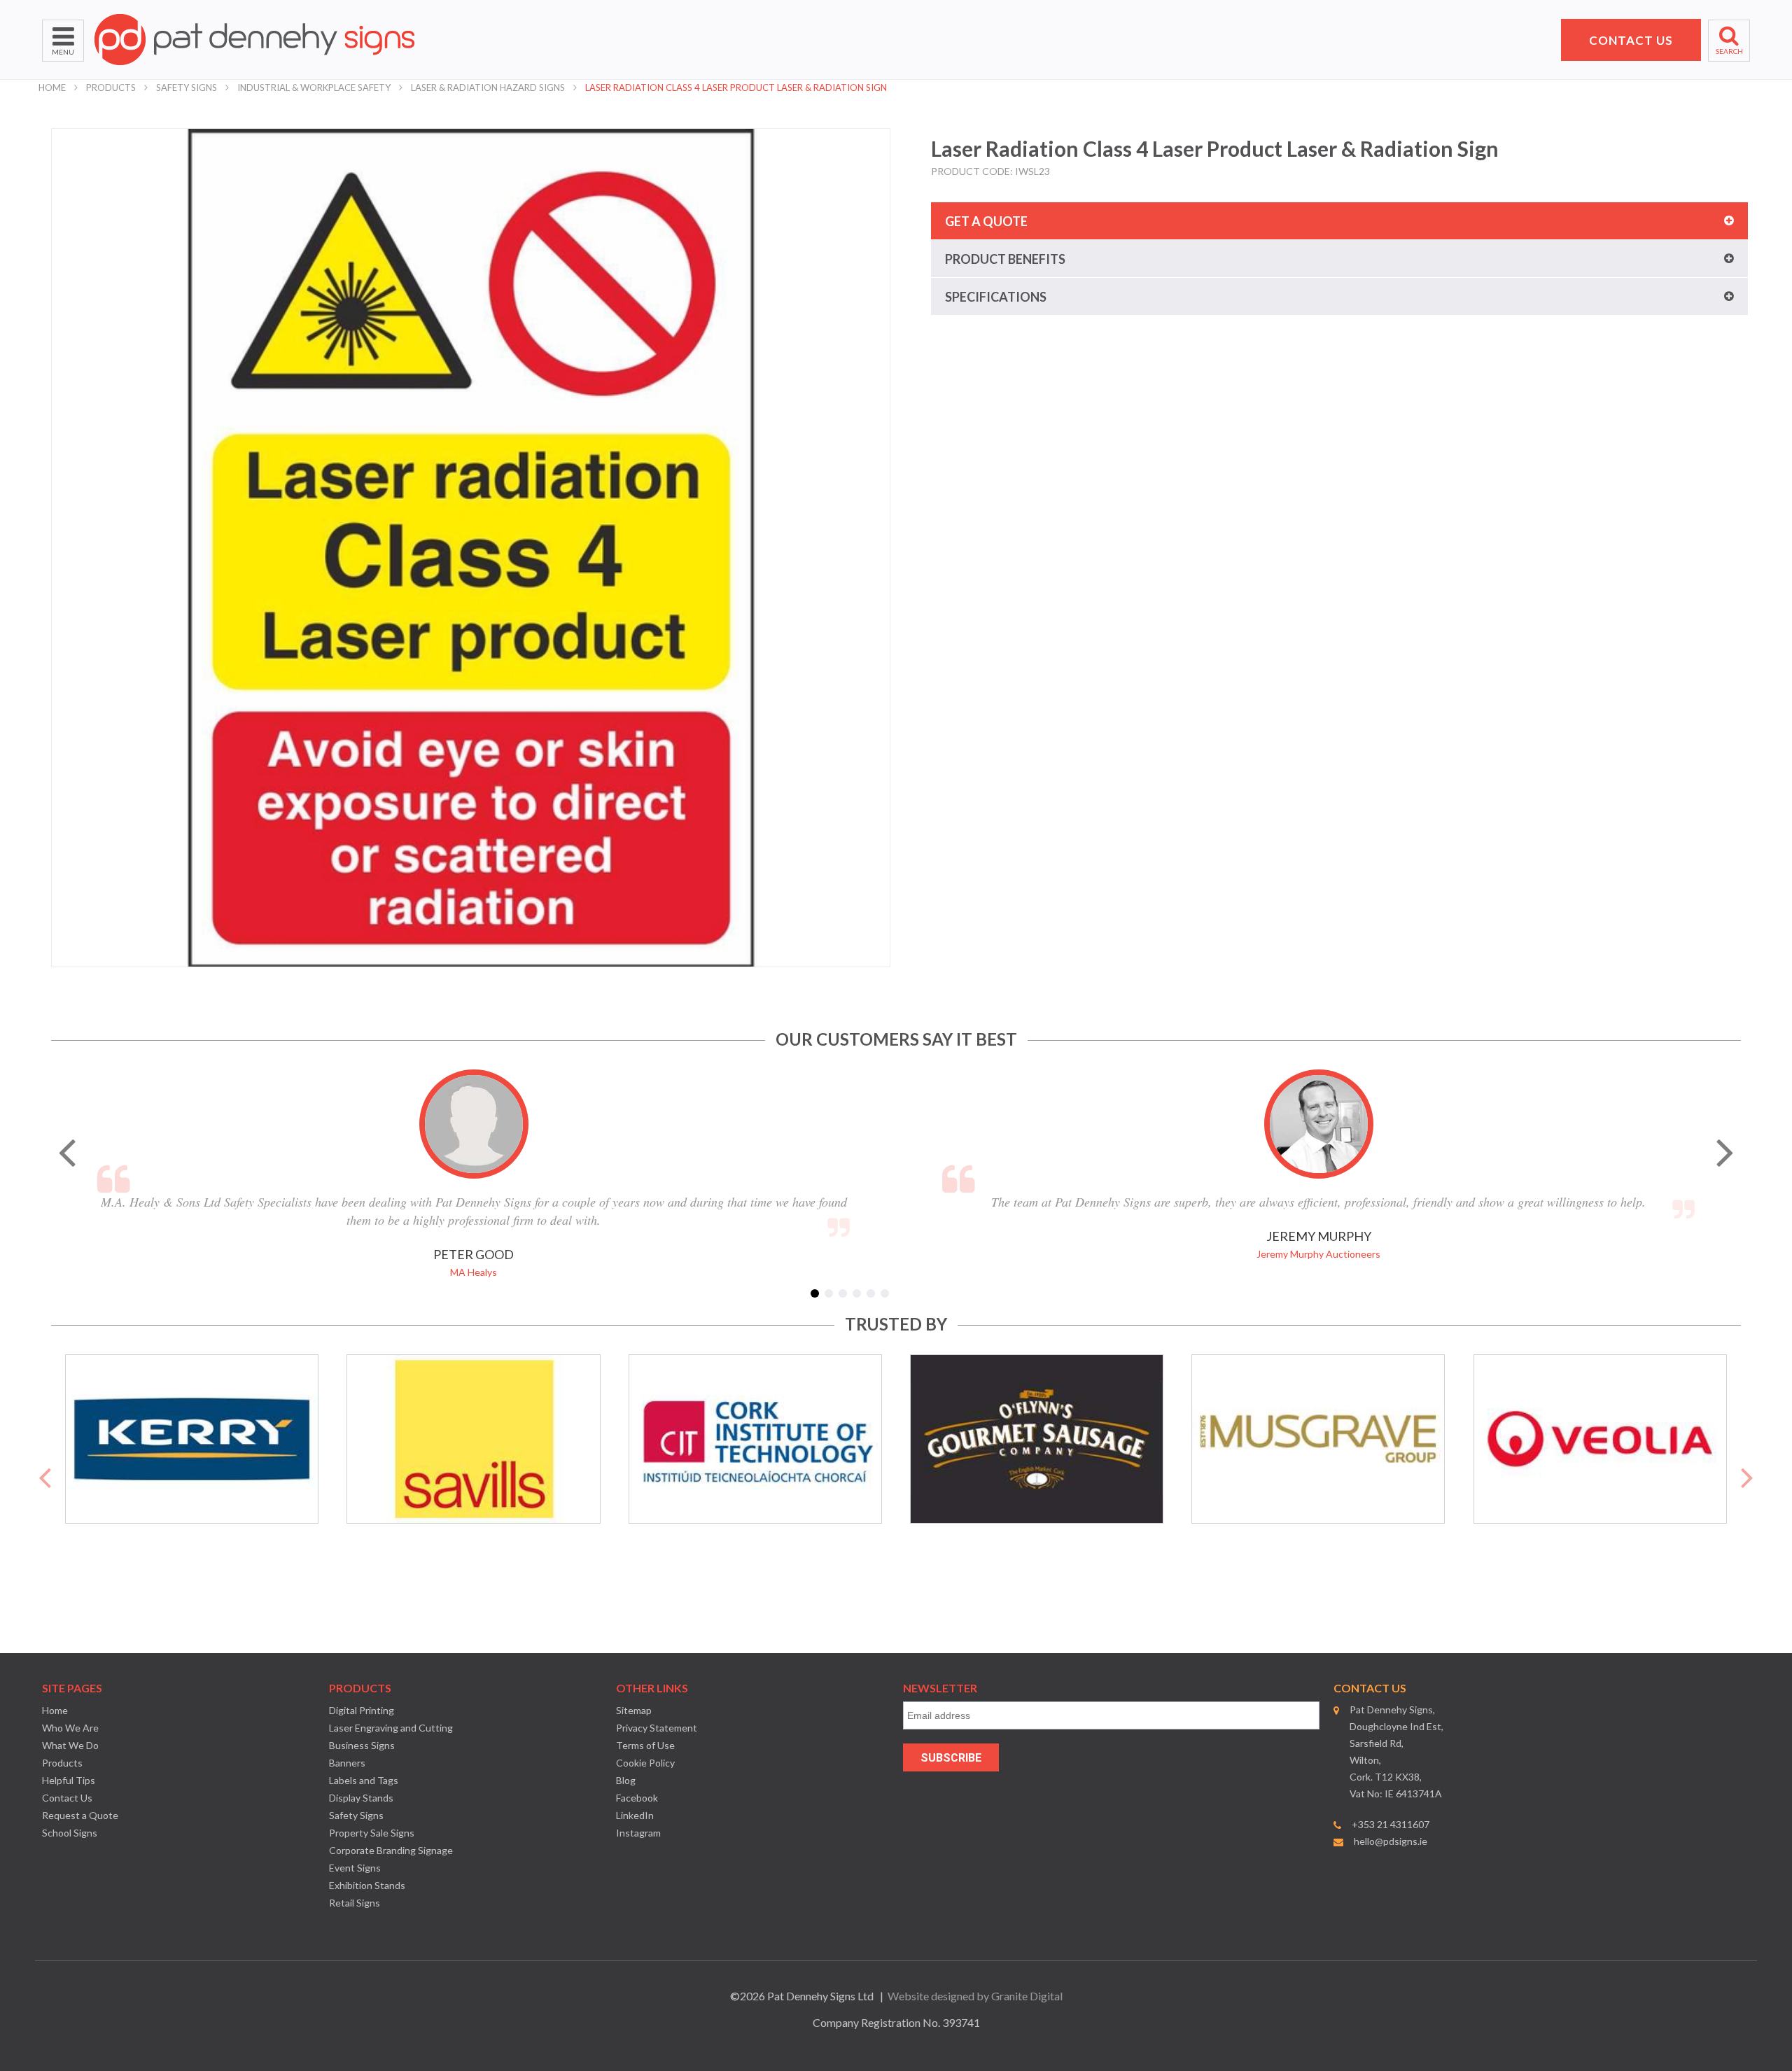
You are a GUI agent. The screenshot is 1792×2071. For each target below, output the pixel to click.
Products (111, 87)
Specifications (996, 297)
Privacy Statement (657, 1728)
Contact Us (67, 1798)
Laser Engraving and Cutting (391, 1728)
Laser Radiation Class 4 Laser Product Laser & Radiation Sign (736, 87)
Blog (626, 1780)
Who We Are (70, 1728)
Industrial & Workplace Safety (314, 87)
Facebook (637, 1798)
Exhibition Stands (367, 1885)
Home (52, 87)
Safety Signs (187, 87)
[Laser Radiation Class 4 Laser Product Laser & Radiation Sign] (471, 548)
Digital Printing (362, 1710)
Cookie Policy (645, 1763)
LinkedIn (635, 1815)
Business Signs (362, 1745)
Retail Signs (355, 1903)
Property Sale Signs (372, 1833)
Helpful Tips (69, 1780)
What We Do (70, 1745)
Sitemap (634, 1710)
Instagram (638, 1833)
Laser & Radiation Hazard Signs (488, 87)
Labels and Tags (364, 1780)
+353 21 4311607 (1391, 1824)
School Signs (70, 1833)
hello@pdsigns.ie (1391, 1841)
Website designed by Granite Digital (975, 1996)
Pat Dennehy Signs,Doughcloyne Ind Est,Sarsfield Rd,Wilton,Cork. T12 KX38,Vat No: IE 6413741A (1396, 1751)
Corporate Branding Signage (391, 1850)
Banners (347, 1763)
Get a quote (986, 221)
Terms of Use (645, 1745)
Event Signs (355, 1868)
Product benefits (1005, 259)
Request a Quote (80, 1815)
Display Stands (361, 1798)
